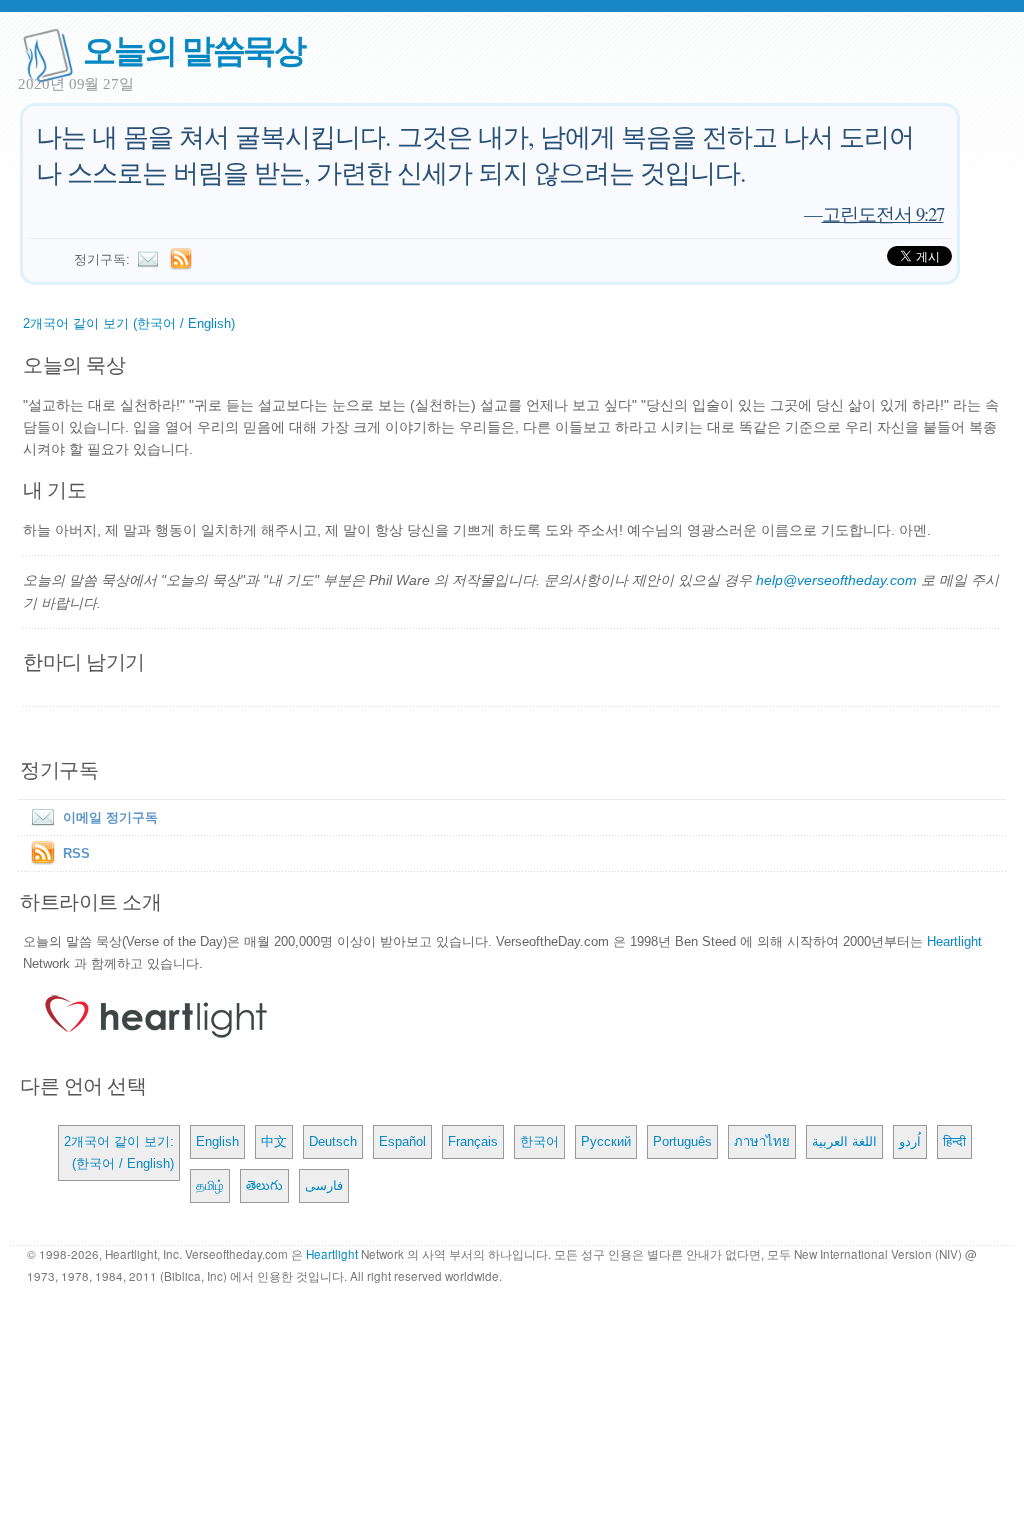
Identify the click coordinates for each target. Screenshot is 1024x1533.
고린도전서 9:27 (883, 213)
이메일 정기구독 (110, 817)
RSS (76, 853)
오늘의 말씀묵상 (194, 48)
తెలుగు (264, 1185)
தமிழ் (210, 1185)
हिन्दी (954, 1141)
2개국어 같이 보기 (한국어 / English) (129, 323)
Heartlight (954, 941)
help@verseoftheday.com (836, 580)
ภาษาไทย (762, 1141)
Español (402, 1141)
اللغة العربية (844, 1141)
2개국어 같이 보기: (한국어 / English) (119, 1152)
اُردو (910, 1141)
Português (682, 1141)
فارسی (324, 1185)
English (217, 1141)
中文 (274, 1141)
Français (473, 1141)
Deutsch (333, 1141)
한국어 (539, 1141)
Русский (606, 1141)
